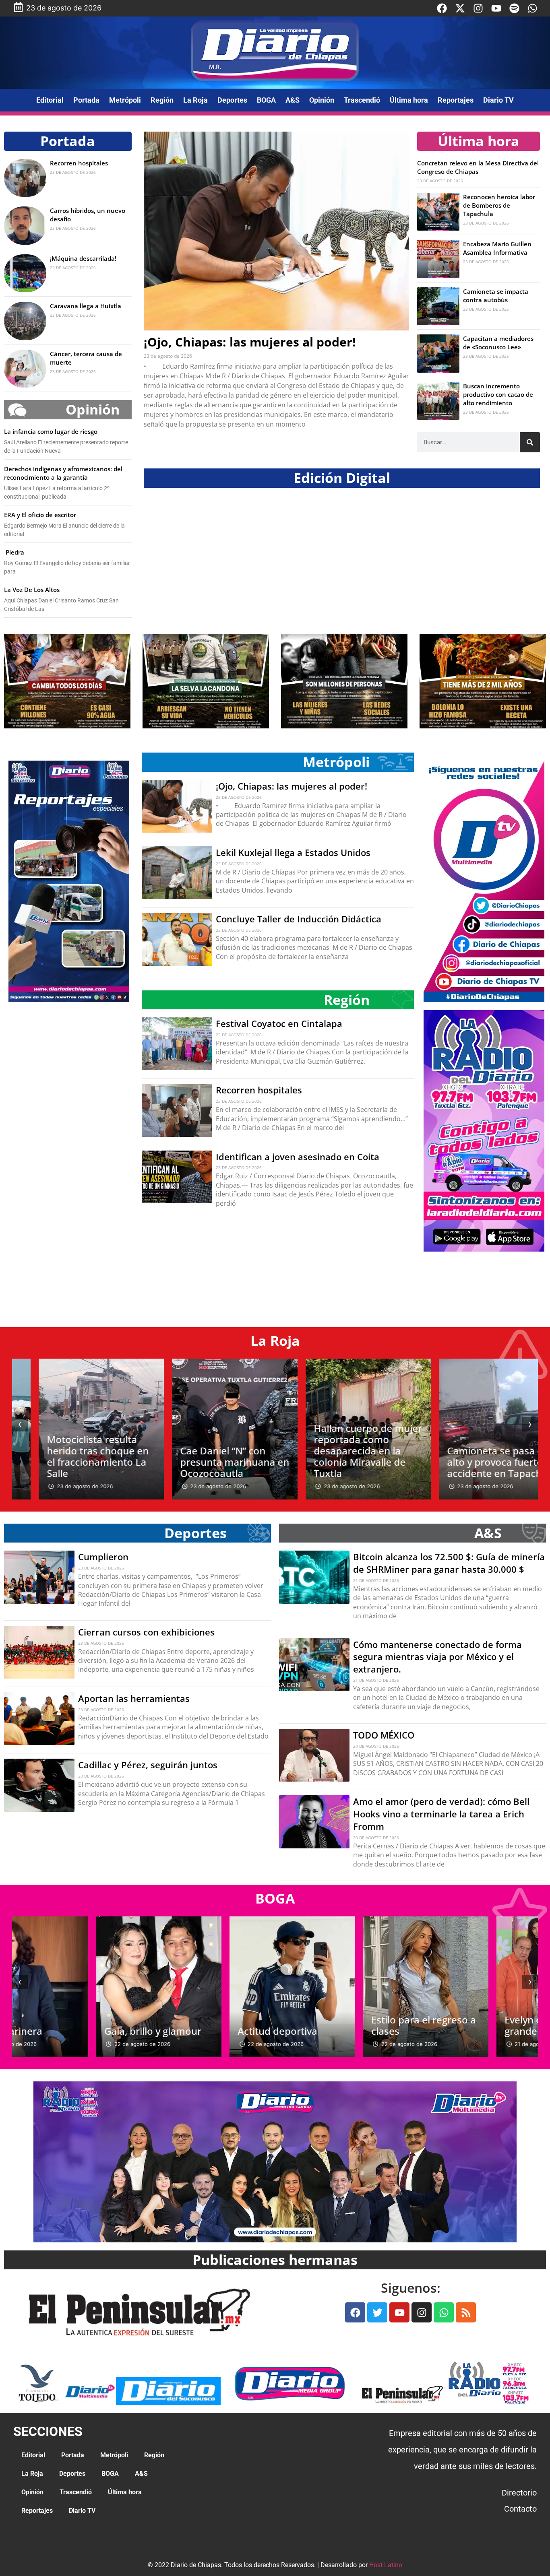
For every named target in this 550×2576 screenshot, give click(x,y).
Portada (86, 100)
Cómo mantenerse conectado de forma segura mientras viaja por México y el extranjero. (437, 1657)
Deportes (232, 100)
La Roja (195, 100)
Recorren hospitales (79, 163)
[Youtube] (496, 8)
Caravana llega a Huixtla (86, 306)
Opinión (322, 100)
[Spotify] (514, 8)
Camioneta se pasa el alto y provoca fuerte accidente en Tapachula (475, 1462)
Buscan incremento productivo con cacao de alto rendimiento (498, 394)
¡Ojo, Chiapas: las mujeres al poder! (250, 342)
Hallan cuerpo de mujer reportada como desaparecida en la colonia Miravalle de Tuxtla (342, 1451)
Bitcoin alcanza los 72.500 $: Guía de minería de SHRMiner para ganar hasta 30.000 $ (449, 1563)
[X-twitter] (460, 8)
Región (162, 100)
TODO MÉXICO (384, 1735)
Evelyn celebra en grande (461, 2025)
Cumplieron (103, 1557)
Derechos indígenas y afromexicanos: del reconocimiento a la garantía (63, 473)
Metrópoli (125, 100)
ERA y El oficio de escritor (40, 515)
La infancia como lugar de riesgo (51, 431)
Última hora (409, 100)
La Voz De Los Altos (32, 590)
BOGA (266, 100)
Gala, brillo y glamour (69, 2031)
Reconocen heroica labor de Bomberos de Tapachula (499, 205)
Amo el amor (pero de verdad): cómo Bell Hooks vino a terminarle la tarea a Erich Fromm (441, 1814)
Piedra (14, 552)
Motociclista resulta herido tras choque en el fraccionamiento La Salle (71, 1456)
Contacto (520, 2509)
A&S (293, 100)
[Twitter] (377, 2312)
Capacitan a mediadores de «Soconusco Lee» (498, 343)
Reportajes (456, 100)
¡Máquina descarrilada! (83, 258)
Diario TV (498, 100)
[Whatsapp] (532, 8)
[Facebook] (442, 8)
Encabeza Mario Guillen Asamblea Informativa (497, 248)
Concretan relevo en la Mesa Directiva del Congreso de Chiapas (478, 167)
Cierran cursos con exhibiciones (146, 1632)
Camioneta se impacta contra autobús (496, 296)
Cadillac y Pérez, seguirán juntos (148, 1765)
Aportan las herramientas (134, 1698)
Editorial (50, 100)
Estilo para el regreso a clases (340, 2025)
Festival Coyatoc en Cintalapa (279, 1023)
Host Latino (386, 2565)
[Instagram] (478, 8)
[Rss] (466, 2312)
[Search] (530, 442)
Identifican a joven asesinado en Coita (298, 1157)
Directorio (519, 2493)
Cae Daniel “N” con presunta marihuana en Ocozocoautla (208, 1462)
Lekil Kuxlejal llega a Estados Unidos (293, 852)
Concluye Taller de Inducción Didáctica (299, 919)
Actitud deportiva (194, 2031)
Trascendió (362, 100)
